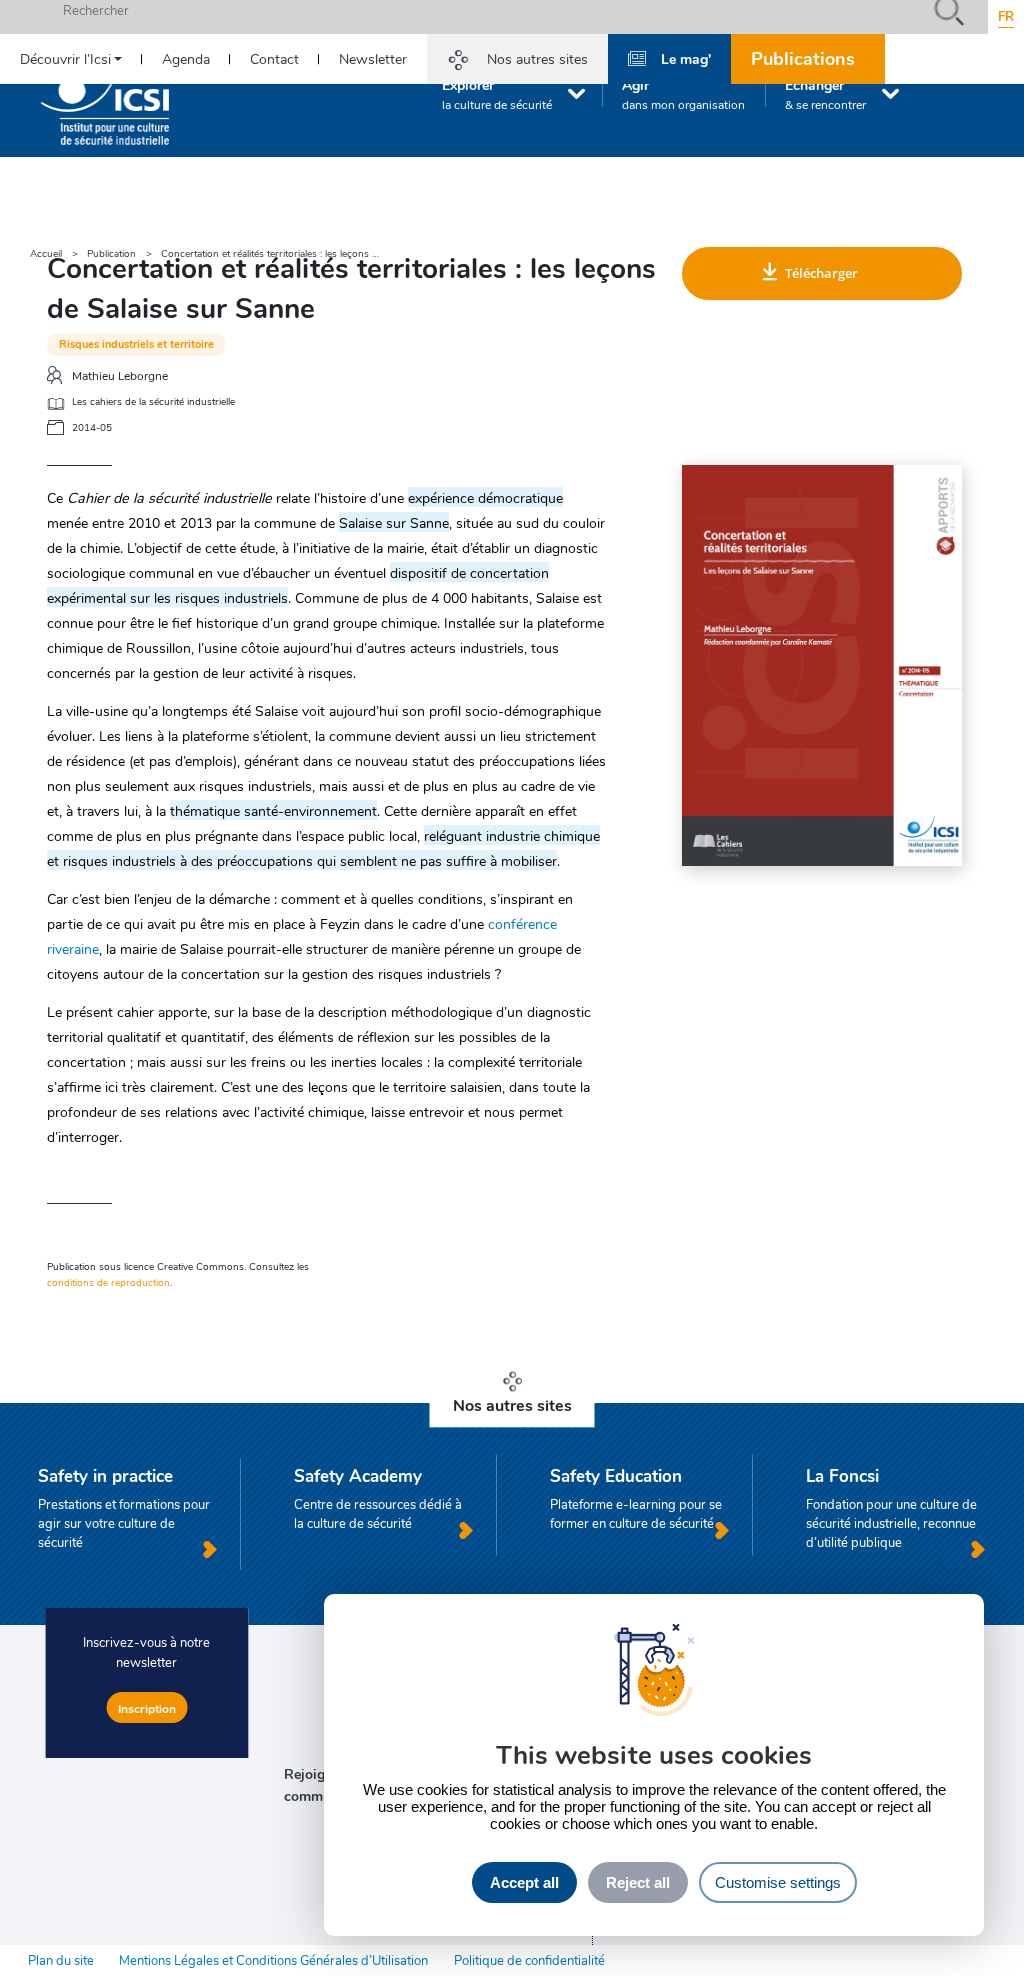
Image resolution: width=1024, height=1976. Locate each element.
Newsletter (373, 58)
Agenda (186, 58)
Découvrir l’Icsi (65, 58)
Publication (111, 253)
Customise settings (778, 1882)
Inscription (147, 1708)
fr (1006, 16)
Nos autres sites (537, 58)
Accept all (524, 1882)
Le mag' (686, 58)
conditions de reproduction (108, 1282)
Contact (274, 58)
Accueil (46, 253)
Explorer (497, 93)
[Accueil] (105, 103)
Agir (683, 93)
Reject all (638, 1882)
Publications (803, 58)
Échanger (825, 93)
